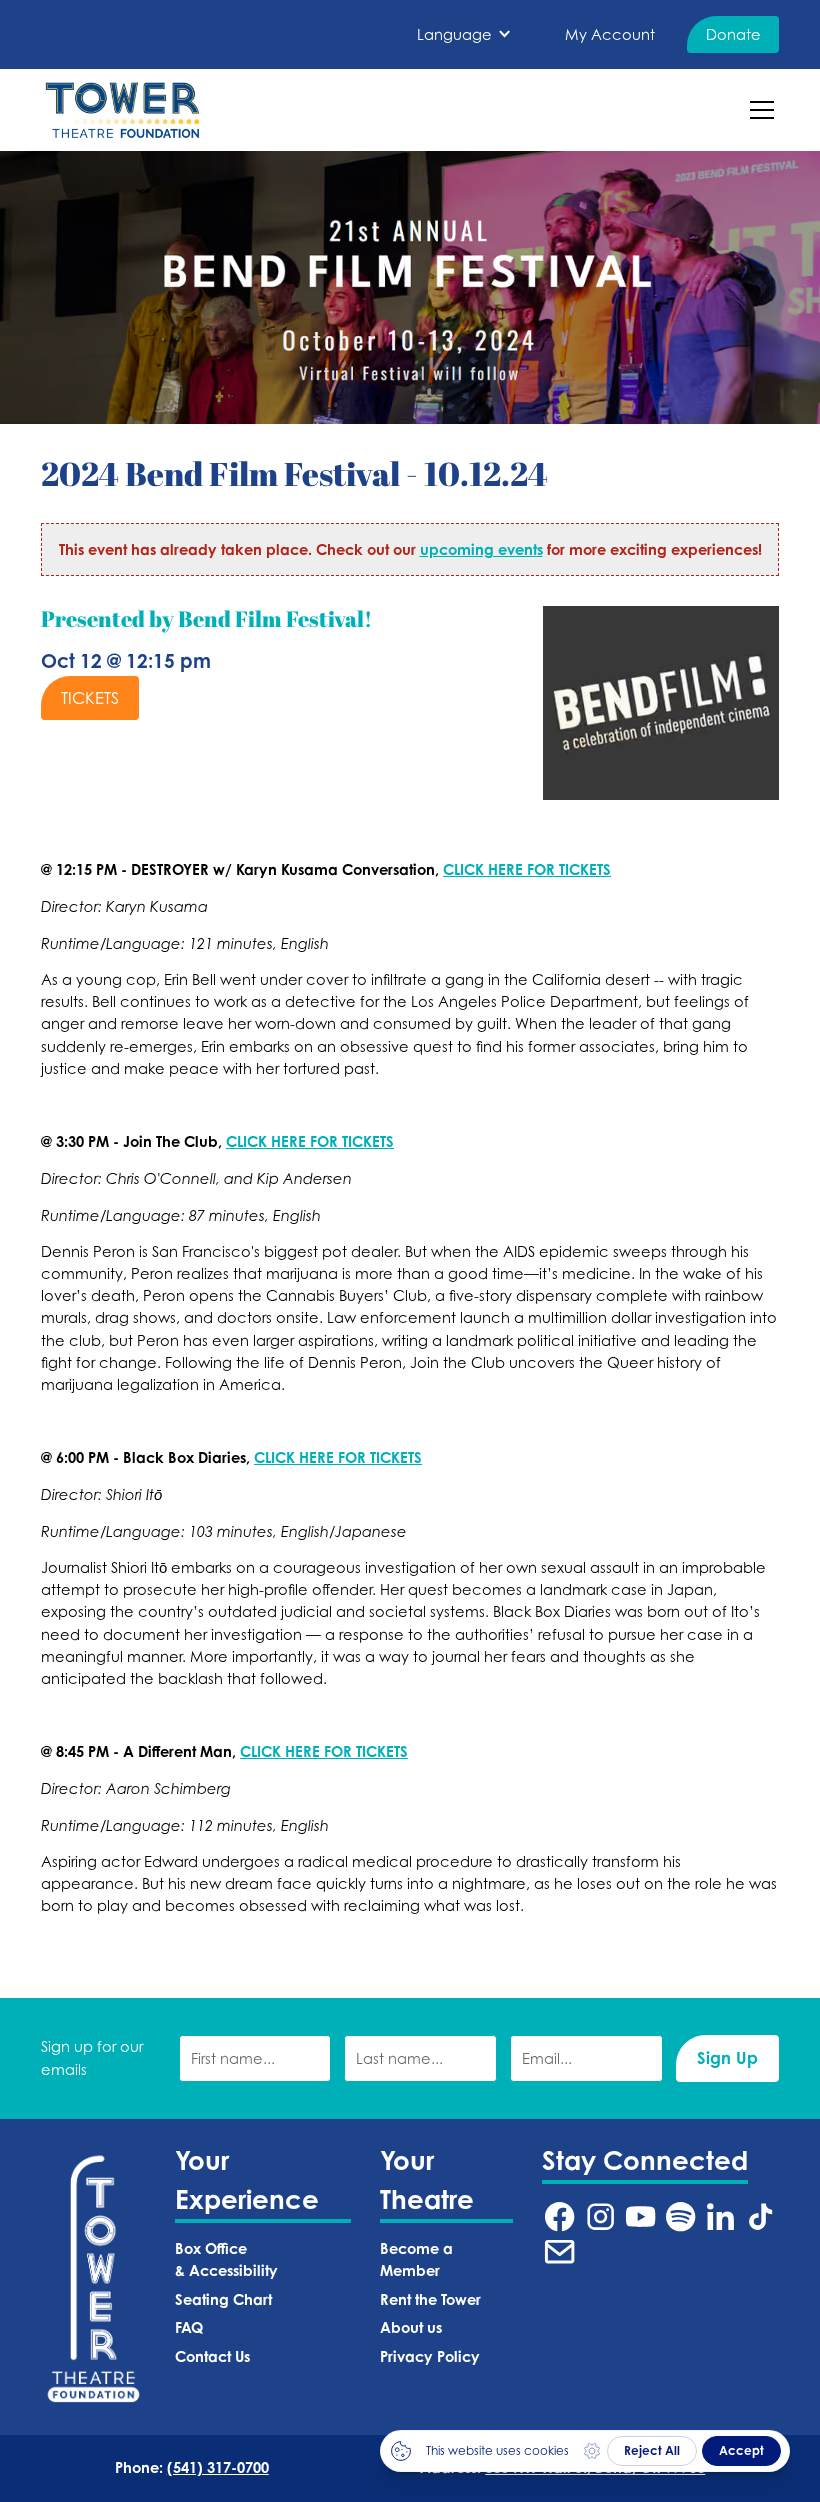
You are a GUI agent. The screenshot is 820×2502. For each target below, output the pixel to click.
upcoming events (481, 549)
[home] (122, 110)
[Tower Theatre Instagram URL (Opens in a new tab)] (600, 2216)
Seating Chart (223, 2299)
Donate (733, 34)
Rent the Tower (430, 2299)
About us (411, 2327)
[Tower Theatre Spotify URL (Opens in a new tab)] (680, 2216)
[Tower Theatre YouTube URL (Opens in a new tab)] (640, 2216)
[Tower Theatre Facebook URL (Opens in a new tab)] (559, 2216)
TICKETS (90, 698)
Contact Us (212, 2356)
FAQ (189, 2327)
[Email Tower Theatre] (559, 2251)
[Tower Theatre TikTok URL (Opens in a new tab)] (760, 2216)
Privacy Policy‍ (430, 2356)
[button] (464, 35)
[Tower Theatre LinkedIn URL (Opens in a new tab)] (720, 2216)
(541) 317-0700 (218, 2467)
